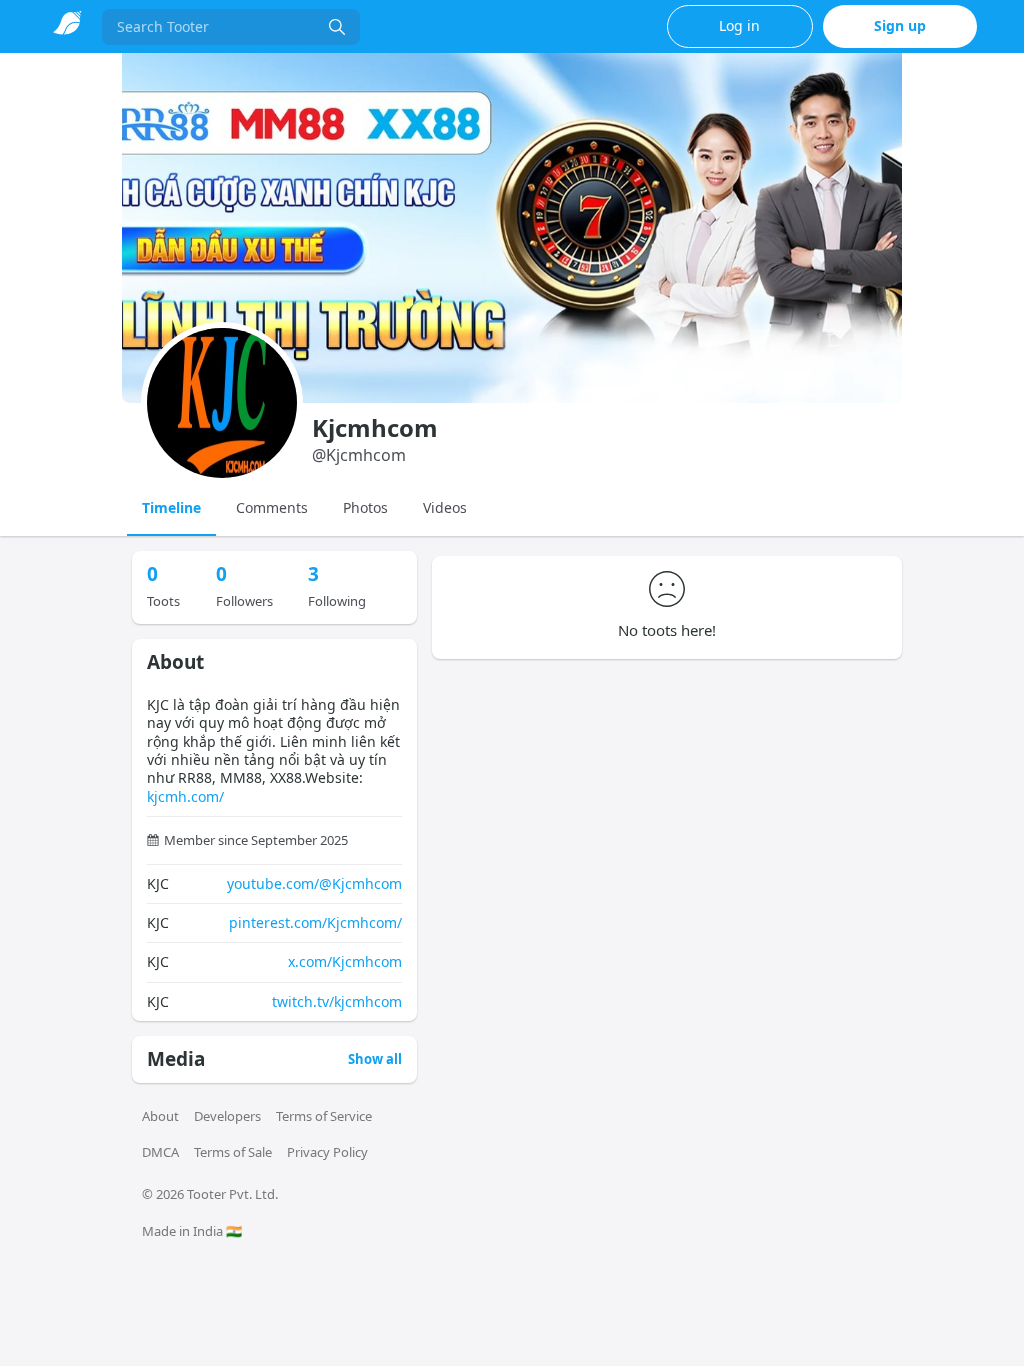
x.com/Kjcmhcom (345, 961)
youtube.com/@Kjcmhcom (314, 883)
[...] (337, 27)
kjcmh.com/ (185, 796)
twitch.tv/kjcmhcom (337, 1001)
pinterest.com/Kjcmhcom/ (315, 922)
